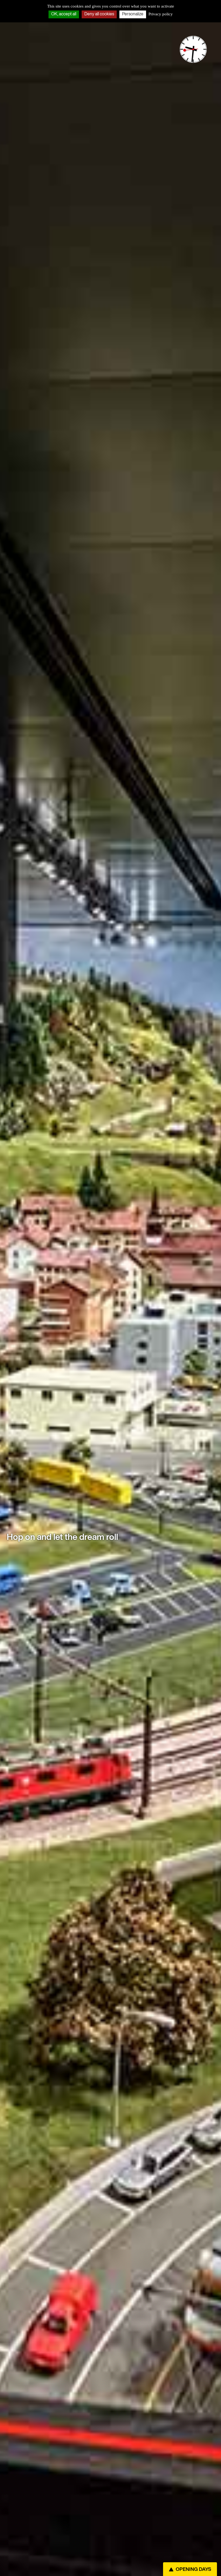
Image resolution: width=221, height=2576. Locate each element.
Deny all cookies (99, 14)
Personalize (133, 14)
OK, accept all (64, 14)
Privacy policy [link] (161, 14)
